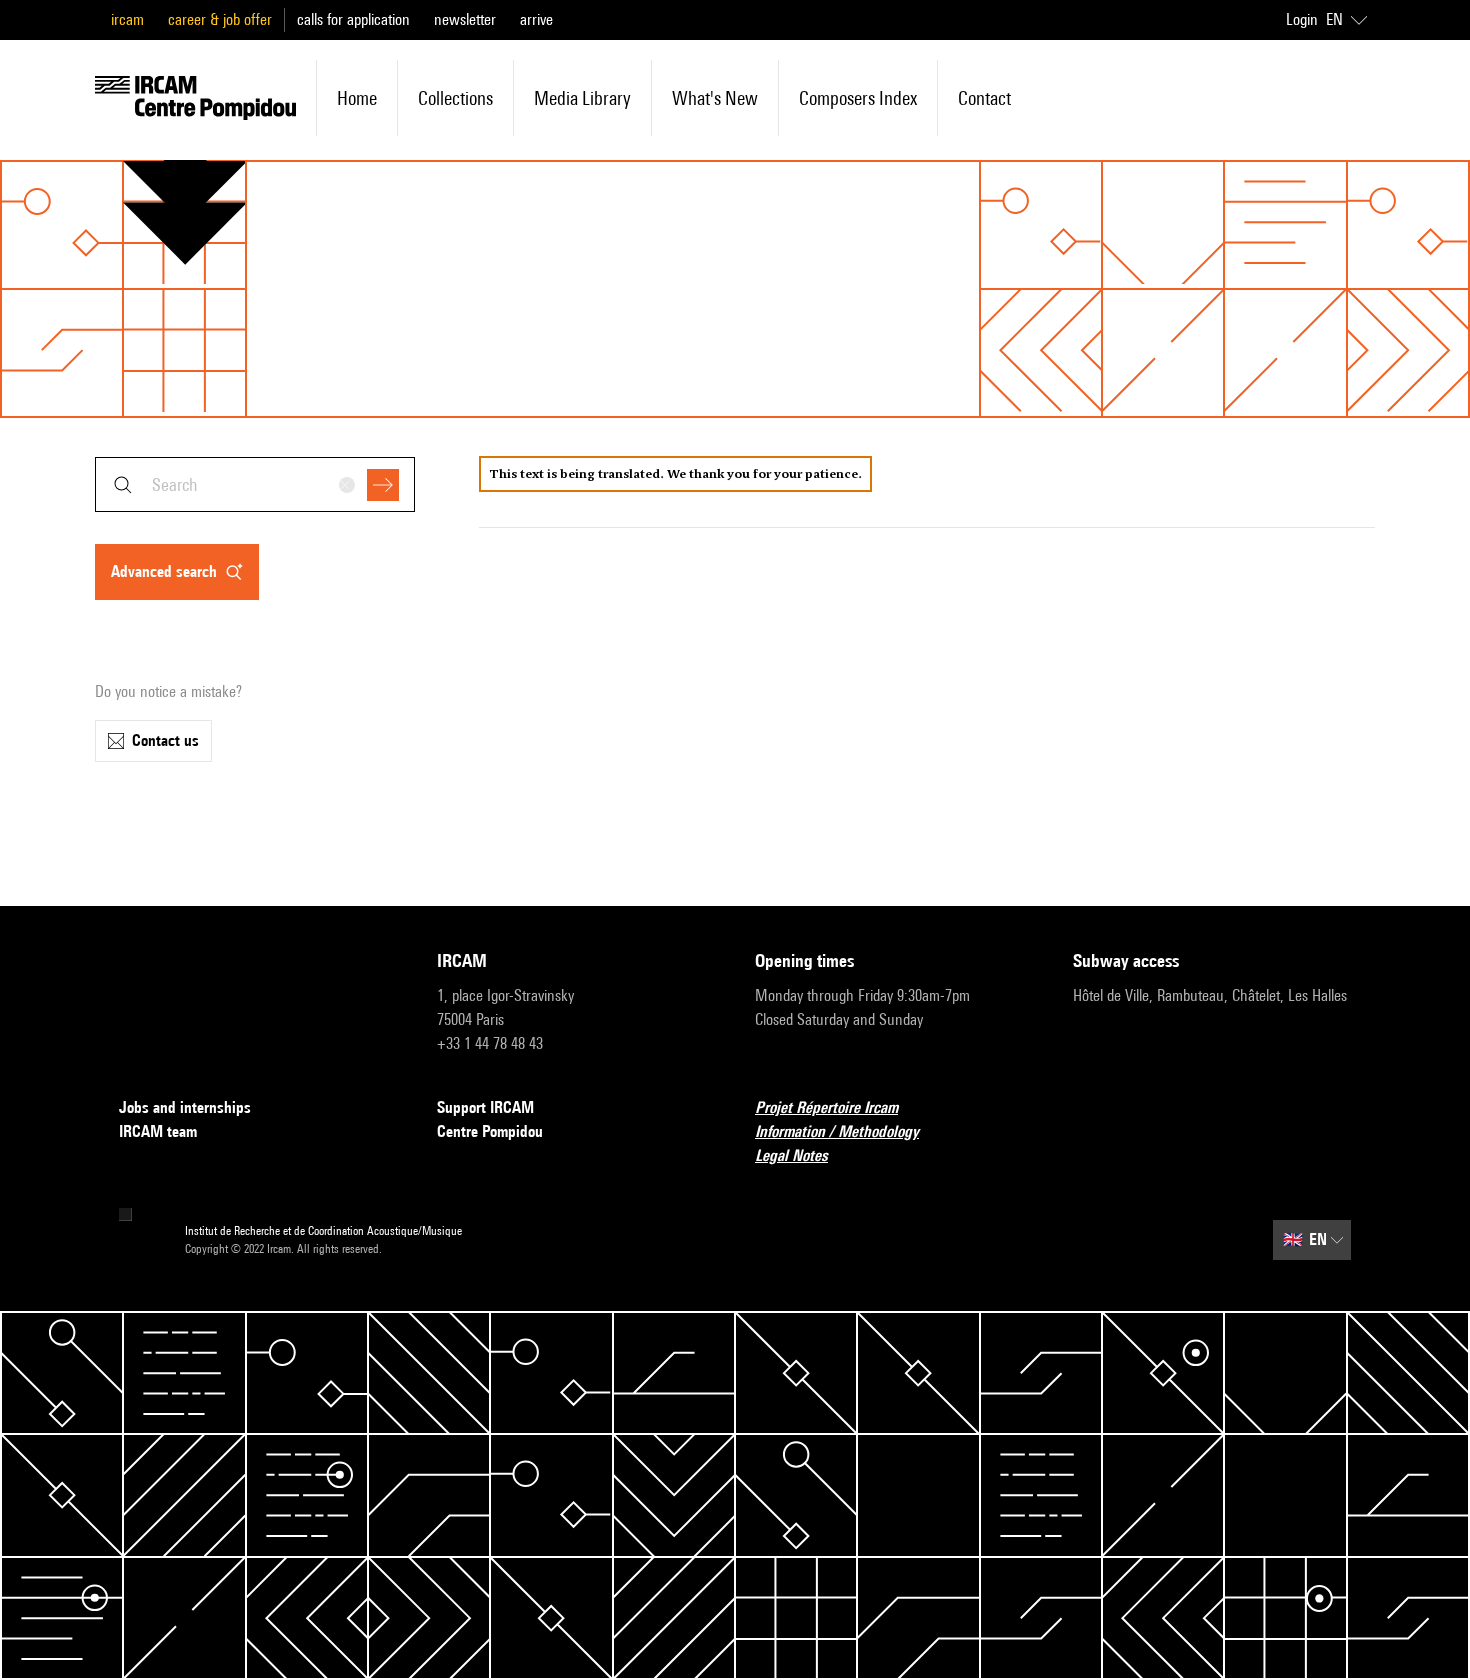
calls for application (353, 19)
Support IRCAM (485, 1107)
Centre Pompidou (490, 1131)
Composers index (858, 98)
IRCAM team (158, 1131)
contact (984, 98)
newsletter (465, 19)
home (357, 98)
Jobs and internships (185, 1107)
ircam (127, 19)
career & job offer (220, 19)
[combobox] (255, 484)
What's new (715, 98)
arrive (536, 19)
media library (582, 98)
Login (1302, 19)
